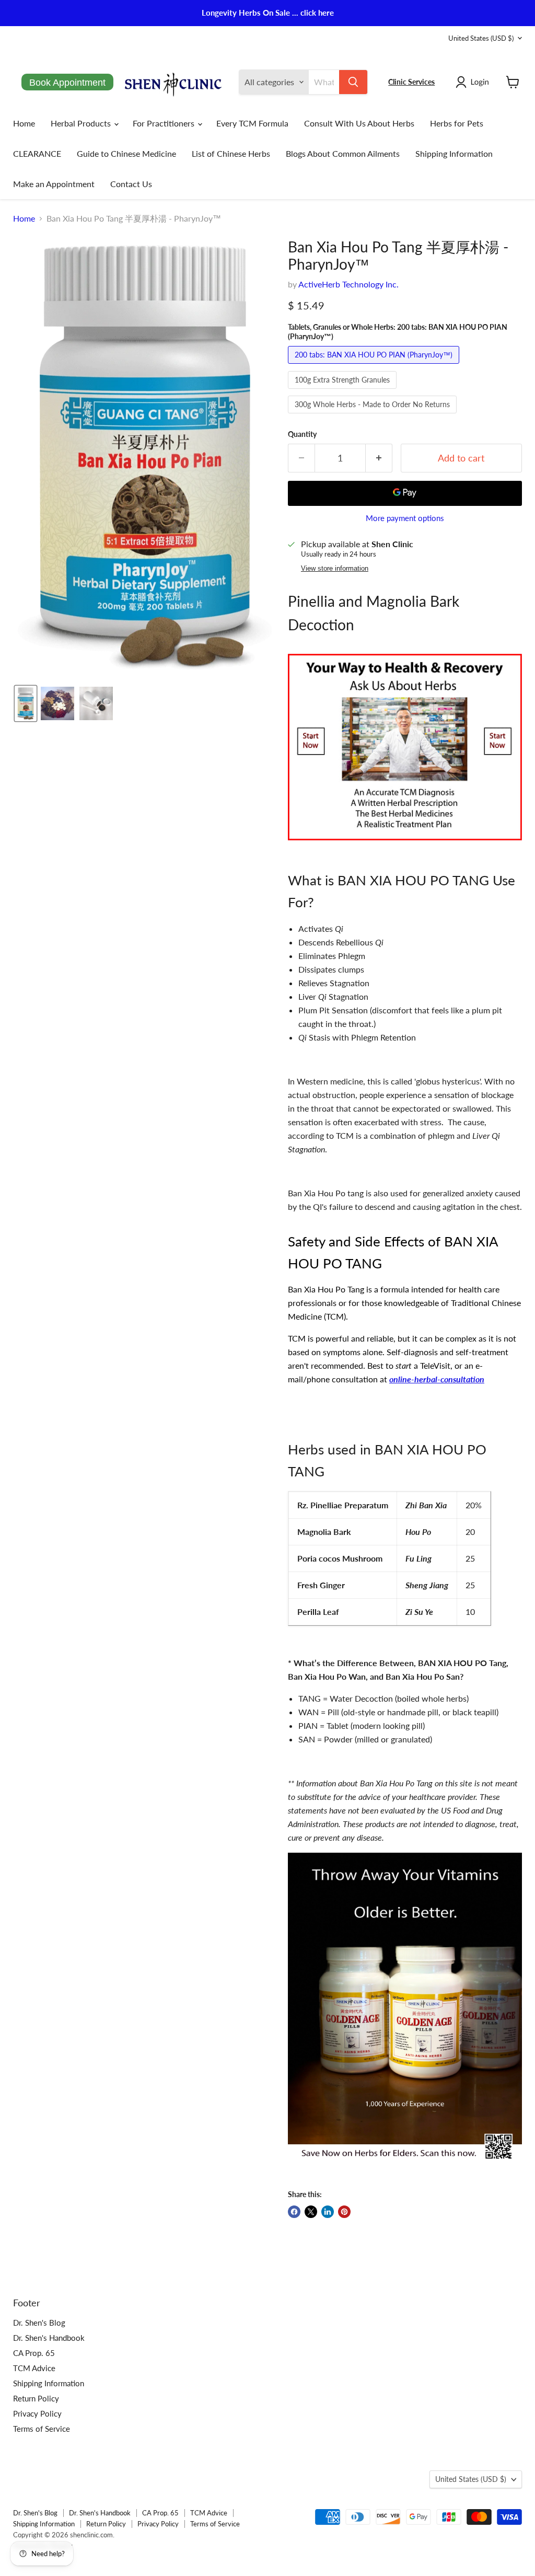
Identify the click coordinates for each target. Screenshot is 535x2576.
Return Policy (36, 2398)
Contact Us (131, 184)
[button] (474, 82)
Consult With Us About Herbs (359, 123)
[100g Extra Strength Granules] (344, 391)
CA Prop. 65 (34, 2353)
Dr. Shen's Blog (39, 2323)
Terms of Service (42, 2429)
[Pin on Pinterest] (344, 2212)
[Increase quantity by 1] (379, 458)
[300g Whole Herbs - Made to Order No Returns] (374, 415)
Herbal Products (82, 123)
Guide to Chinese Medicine (126, 153)
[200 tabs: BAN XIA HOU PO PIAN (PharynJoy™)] (375, 366)
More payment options (405, 518)
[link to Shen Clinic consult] (405, 845)
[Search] (353, 82)
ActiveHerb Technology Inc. (348, 284)
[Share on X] (311, 2212)
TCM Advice (34, 2368)
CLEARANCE (37, 153)
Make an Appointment (54, 184)
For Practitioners (165, 123)
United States (481, 38)
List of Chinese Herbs (231, 153)
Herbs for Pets (457, 123)
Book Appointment (67, 83)
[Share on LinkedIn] (328, 2212)
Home (24, 123)
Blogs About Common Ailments (343, 153)
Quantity (302, 434)
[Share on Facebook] (294, 2212)
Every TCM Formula (252, 123)
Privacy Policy (37, 2413)
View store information (335, 569)
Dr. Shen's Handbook (49, 2338)
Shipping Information (454, 153)
